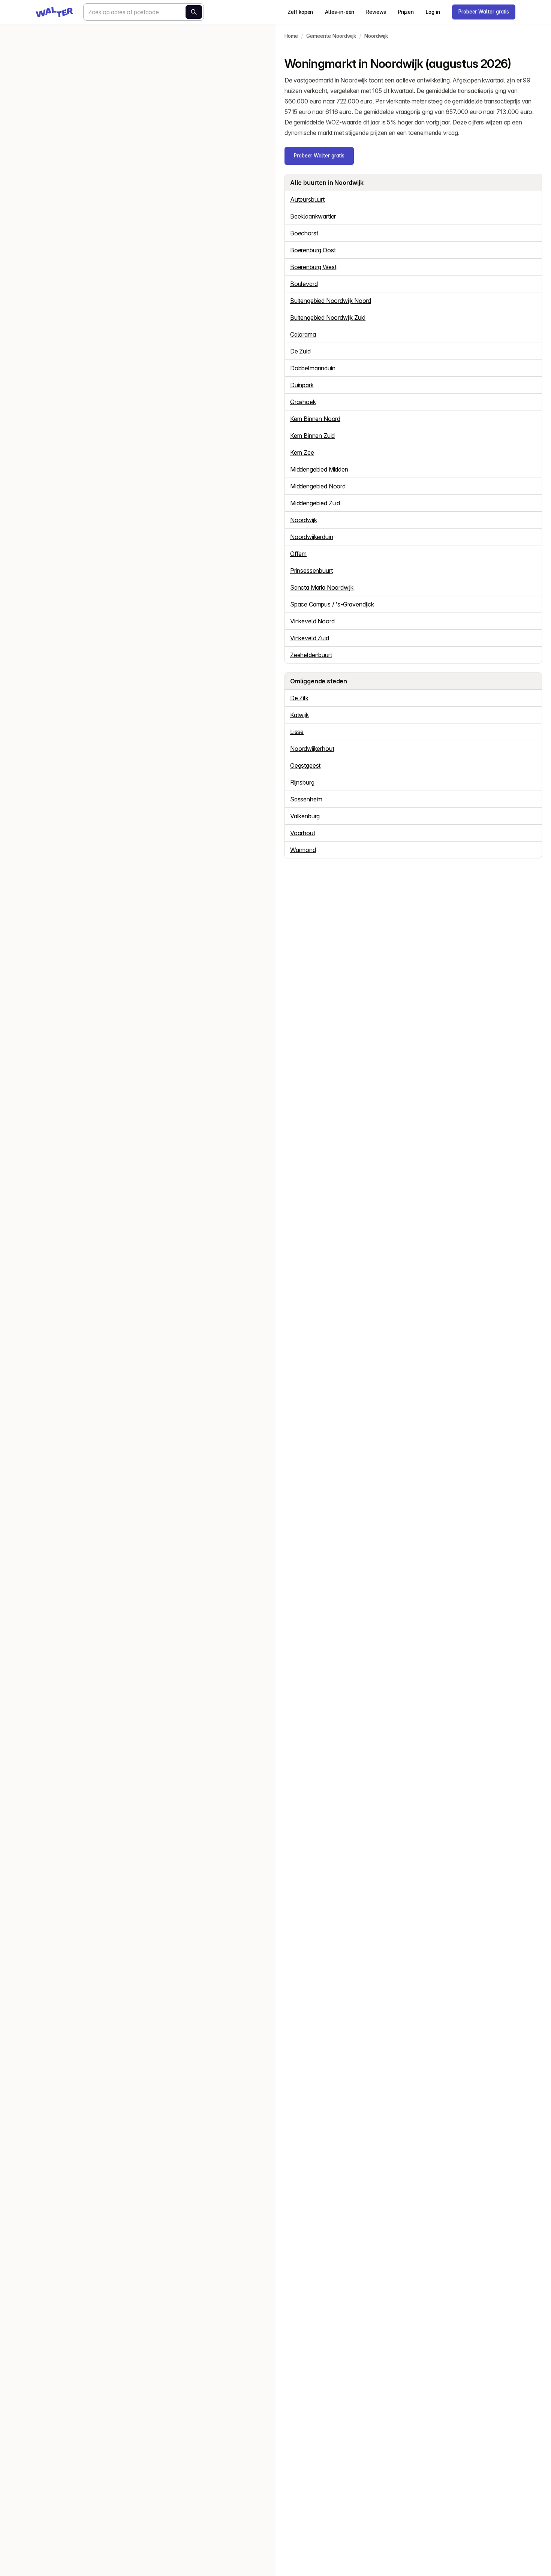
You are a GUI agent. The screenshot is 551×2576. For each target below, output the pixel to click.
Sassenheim (306, 799)
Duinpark (302, 385)
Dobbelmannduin (313, 368)
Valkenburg (305, 816)
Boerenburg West (313, 267)
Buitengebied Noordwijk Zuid (328, 318)
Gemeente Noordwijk (331, 36)
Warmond (303, 850)
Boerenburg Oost (313, 250)
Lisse (297, 732)
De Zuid (300, 351)
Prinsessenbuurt (311, 571)
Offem (298, 554)
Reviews (376, 12)
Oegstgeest (305, 765)
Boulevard (304, 284)
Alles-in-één (340, 12)
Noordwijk (376, 36)
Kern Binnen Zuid (312, 436)
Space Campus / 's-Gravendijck (332, 604)
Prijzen (406, 12)
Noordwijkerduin (311, 537)
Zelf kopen (300, 12)
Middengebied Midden (319, 469)
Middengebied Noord (318, 486)
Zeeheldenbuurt (311, 655)
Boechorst (304, 233)
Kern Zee (302, 452)
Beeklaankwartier (313, 216)
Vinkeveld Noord (312, 621)
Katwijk (299, 715)
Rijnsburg (302, 782)
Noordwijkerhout (312, 749)
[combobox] (144, 12)
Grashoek (303, 402)
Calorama (303, 334)
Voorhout (303, 833)
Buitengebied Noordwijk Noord (331, 301)
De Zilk (299, 698)
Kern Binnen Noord (315, 419)
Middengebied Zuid (315, 503)
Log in (433, 12)
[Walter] (54, 12)
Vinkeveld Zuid (310, 638)
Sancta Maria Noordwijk (322, 587)
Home (291, 36)
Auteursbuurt (307, 199)
